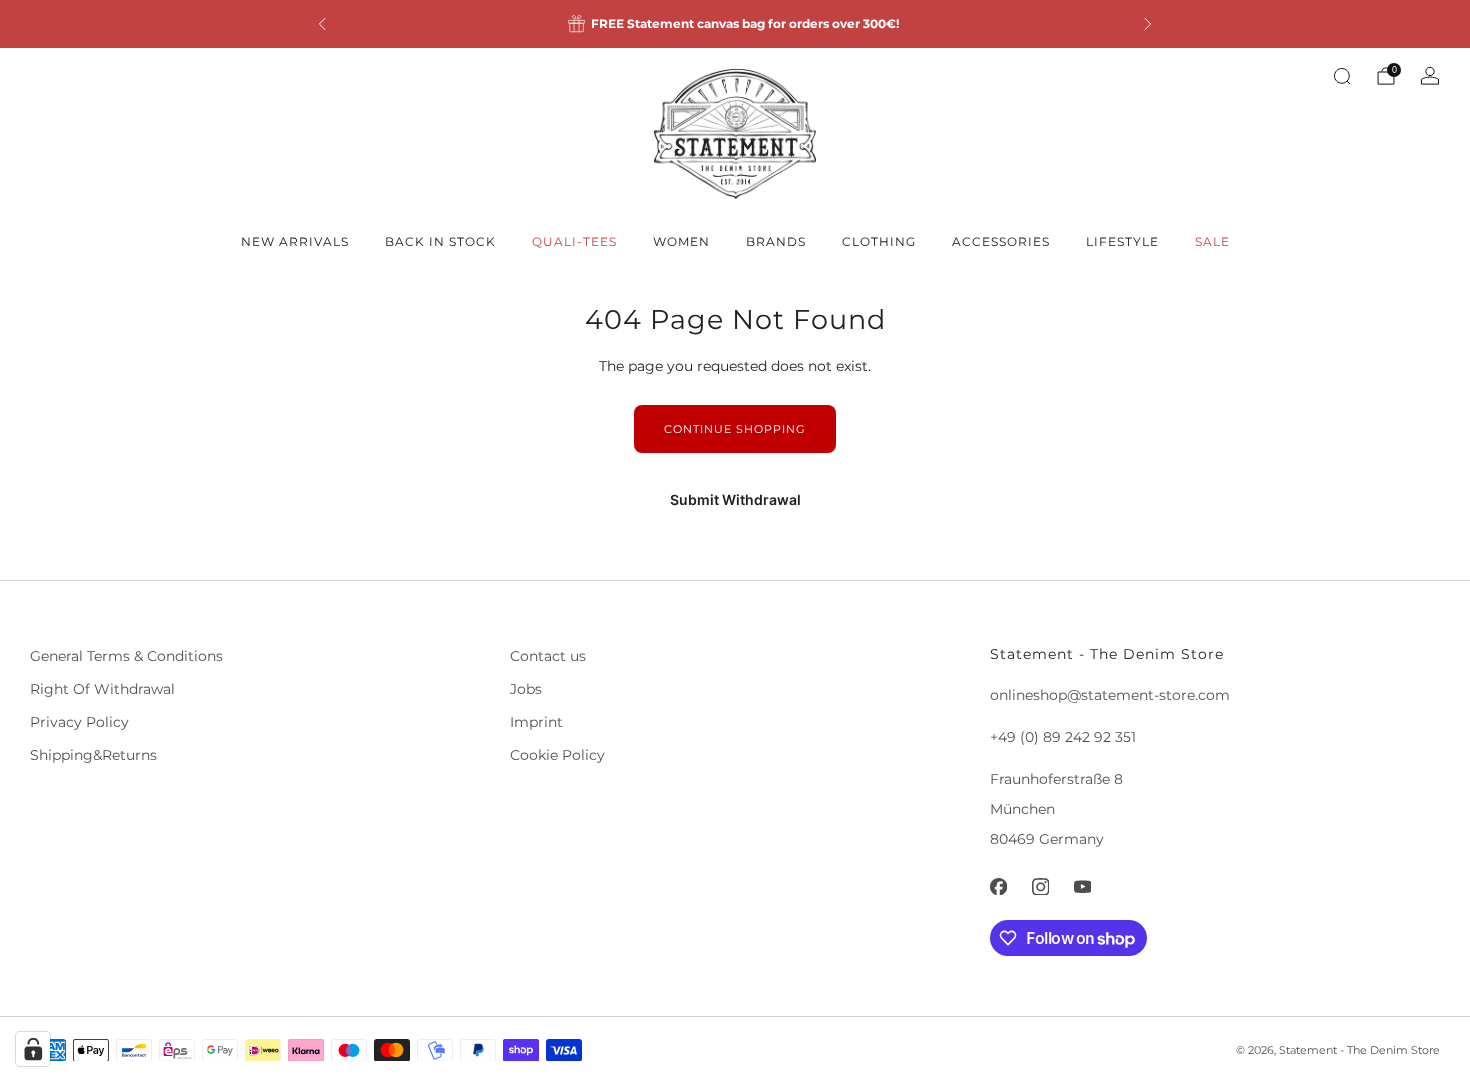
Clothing (879, 241)
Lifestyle (1122, 241)
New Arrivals (295, 241)
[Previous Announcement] (322, 24)
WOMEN (681, 241)
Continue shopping (735, 429)
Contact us (548, 656)
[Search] (1342, 76)
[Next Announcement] (1148, 24)
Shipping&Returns (93, 755)
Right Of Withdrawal (102, 689)
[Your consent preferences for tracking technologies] (33, 1049)
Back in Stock (440, 241)
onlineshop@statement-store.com (1110, 695)
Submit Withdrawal (735, 499)
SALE (1212, 241)
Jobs (526, 689)
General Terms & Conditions (126, 656)
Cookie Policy (557, 755)
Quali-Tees (574, 241)
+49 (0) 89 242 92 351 (1063, 737)
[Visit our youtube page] (1082, 887)
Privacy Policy (79, 722)
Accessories (1001, 241)
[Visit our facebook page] (998, 887)
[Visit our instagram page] (1040, 887)
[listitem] (735, 24)
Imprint (536, 722)
